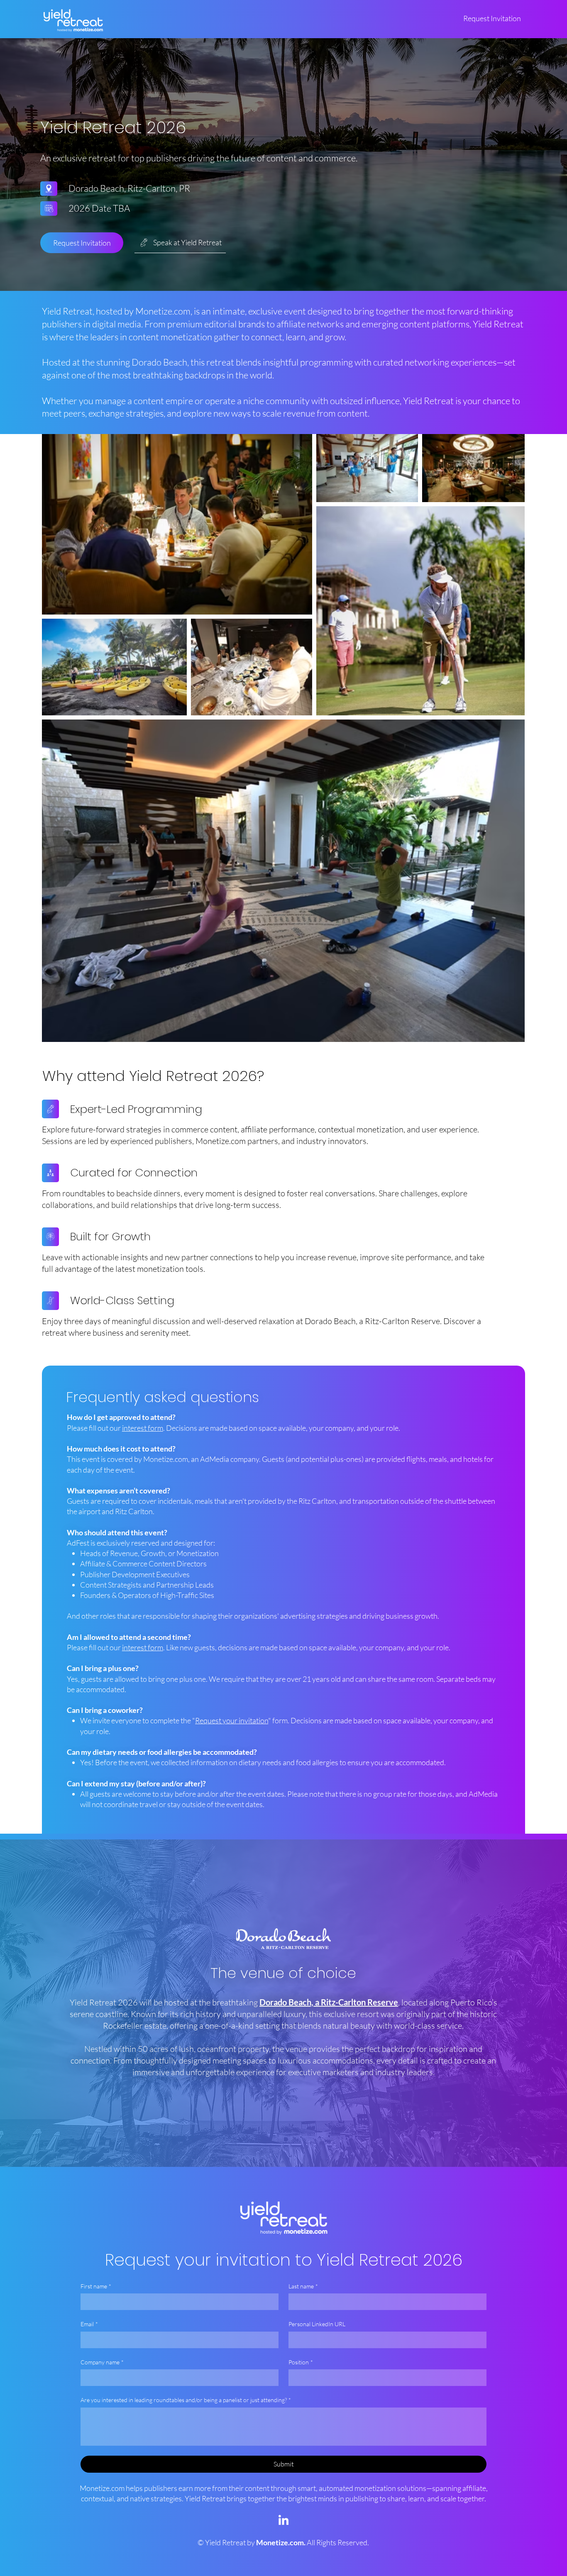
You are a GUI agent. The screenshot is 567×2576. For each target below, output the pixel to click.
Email (89, 2324)
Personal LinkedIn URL (317, 2324)
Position (301, 2362)
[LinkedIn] (283, 2521)
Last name (303, 2286)
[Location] (49, 189)
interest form (143, 1428)
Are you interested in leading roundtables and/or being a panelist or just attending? (186, 2400)
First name (96, 2286)
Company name (102, 2362)
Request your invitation (232, 1720)
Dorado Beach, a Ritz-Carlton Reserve (329, 2002)
